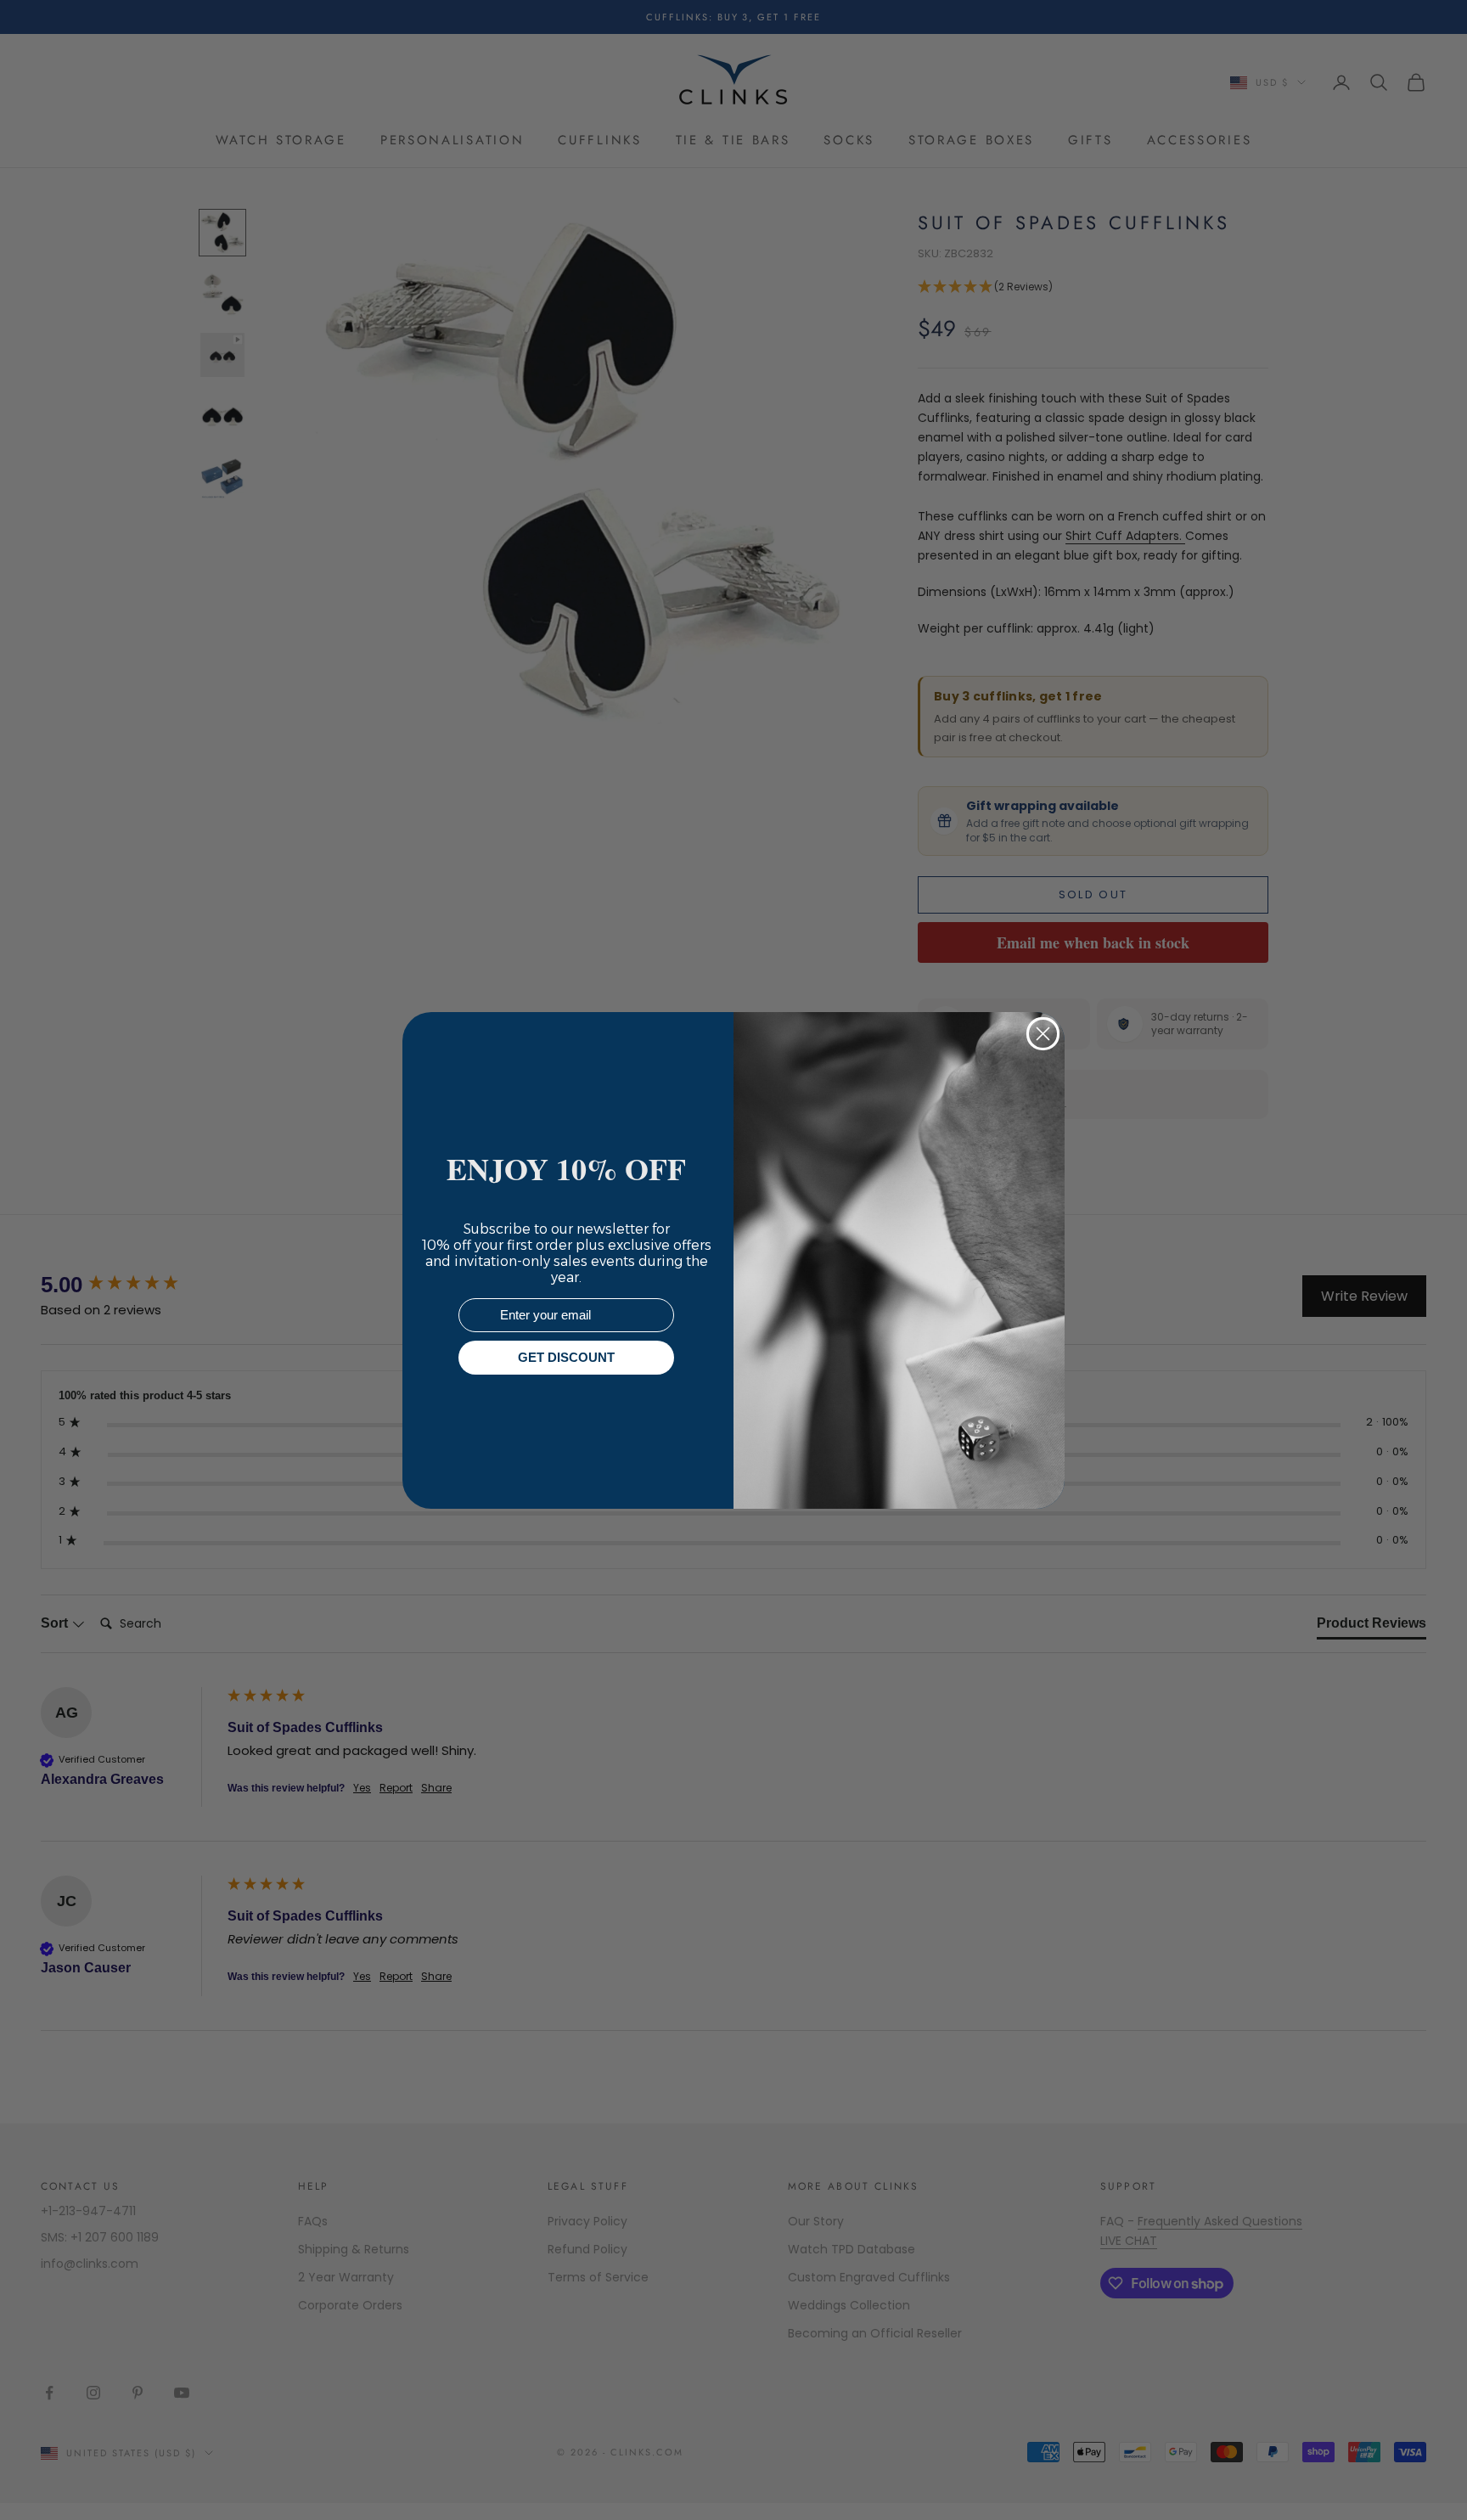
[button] (1424, 2477)
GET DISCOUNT (566, 1357)
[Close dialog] (1043, 1034)
